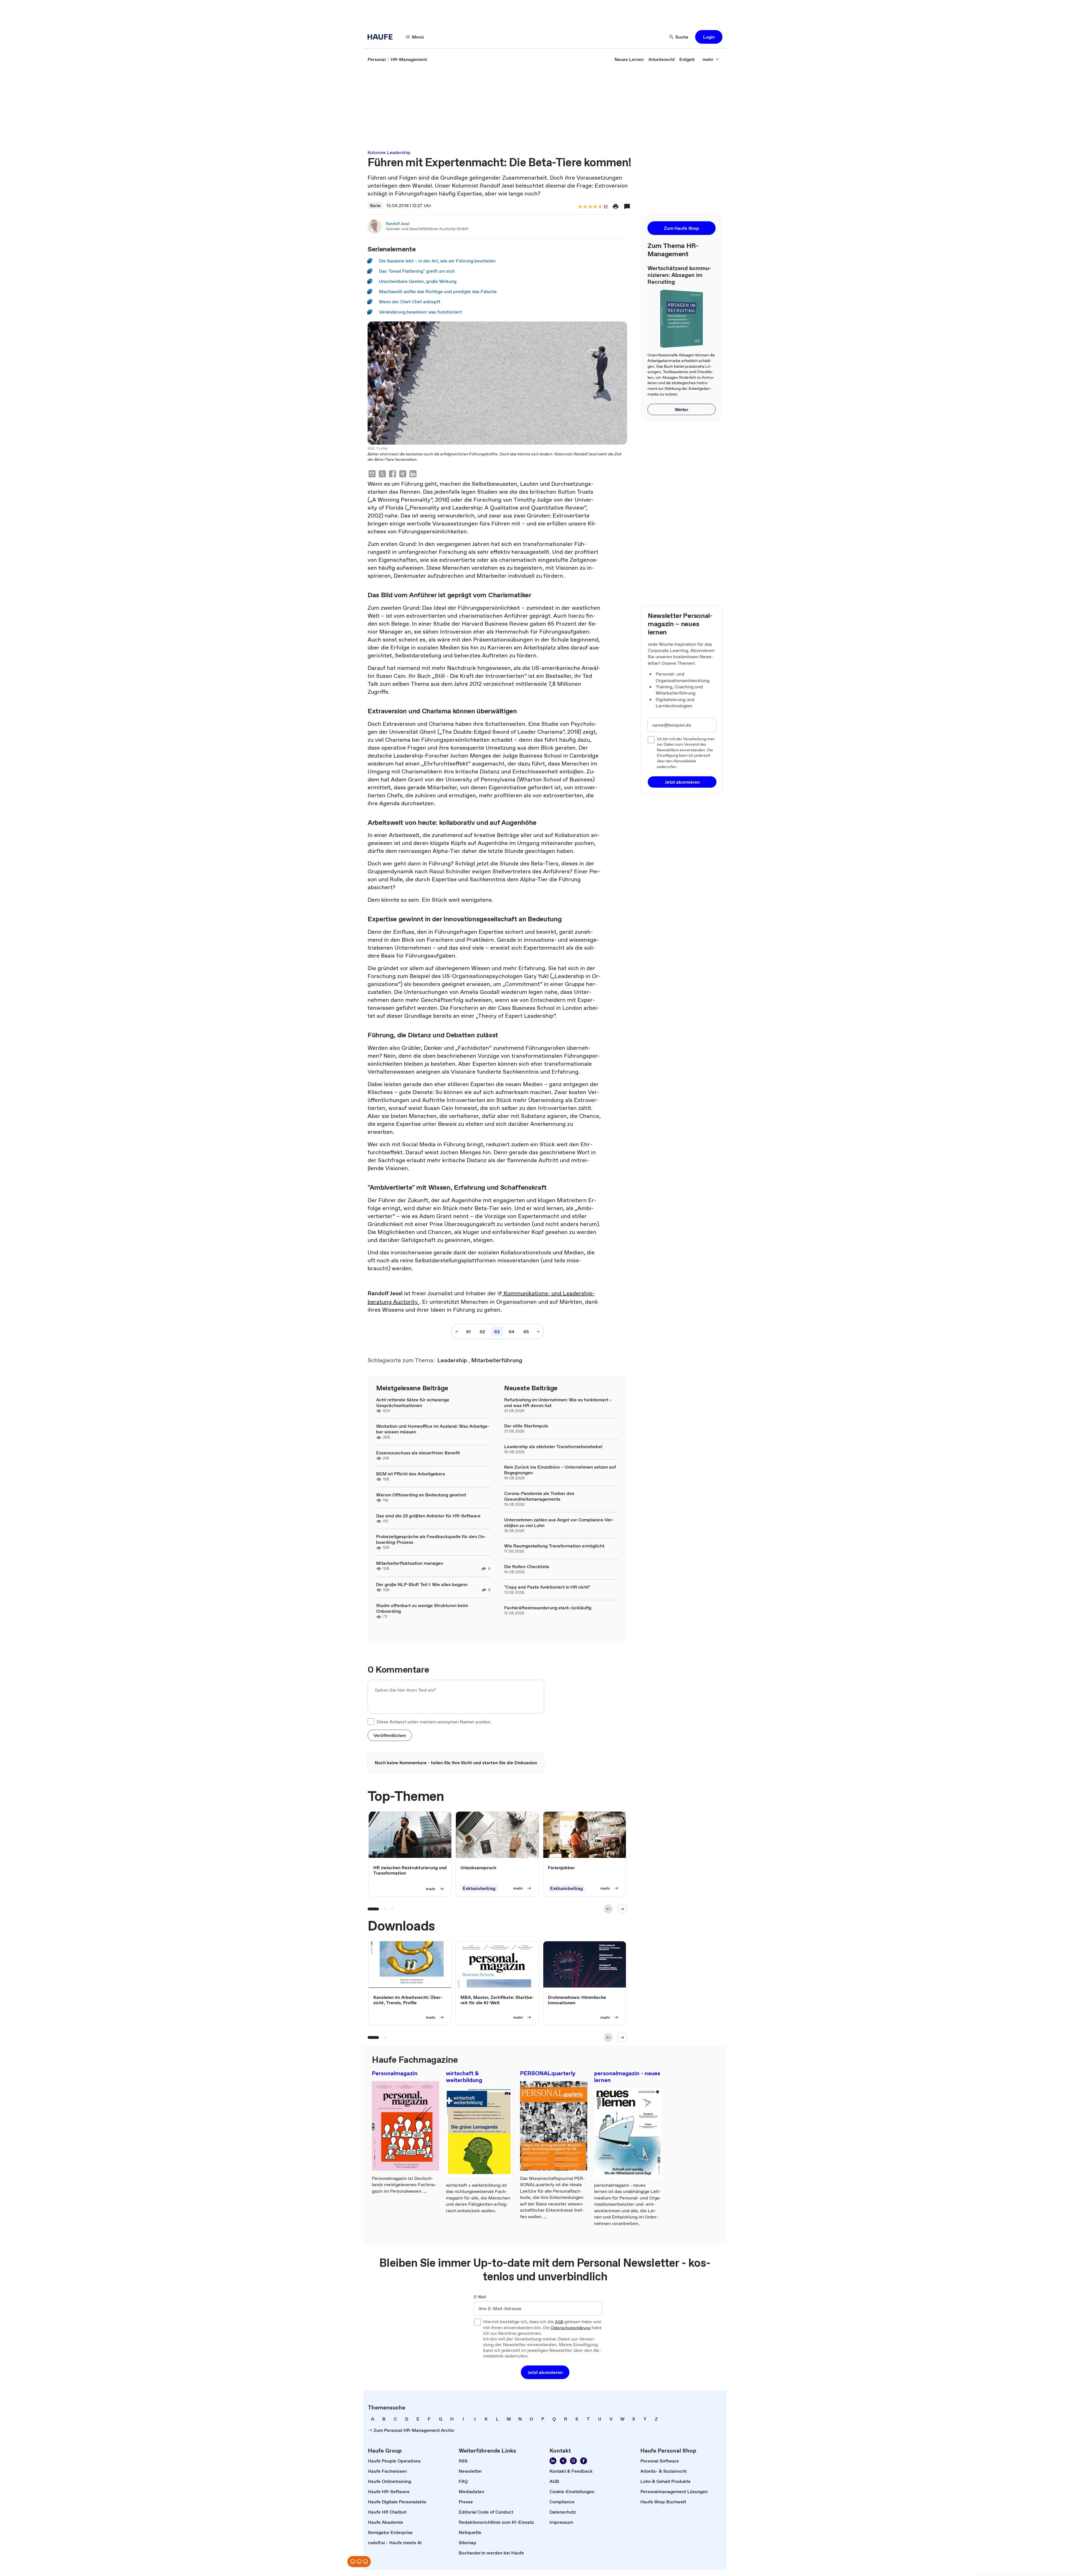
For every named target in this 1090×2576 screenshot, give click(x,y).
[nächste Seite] (538, 1332)
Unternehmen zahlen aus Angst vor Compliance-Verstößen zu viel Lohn (559, 1523)
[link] (377, 59)
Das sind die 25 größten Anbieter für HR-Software (428, 1516)
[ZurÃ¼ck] (608, 1909)
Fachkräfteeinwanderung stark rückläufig (548, 1608)
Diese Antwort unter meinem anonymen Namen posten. (434, 1722)
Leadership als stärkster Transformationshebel (553, 1446)
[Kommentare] (627, 207)
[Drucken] (616, 207)
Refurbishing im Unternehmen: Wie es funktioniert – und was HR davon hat (558, 1402)
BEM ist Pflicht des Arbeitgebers (411, 1474)
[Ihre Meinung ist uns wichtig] (359, 2562)
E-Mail (480, 2297)
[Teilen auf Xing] (403, 475)
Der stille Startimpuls (526, 1426)
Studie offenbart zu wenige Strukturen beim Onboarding (422, 1608)
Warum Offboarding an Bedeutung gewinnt (421, 1495)
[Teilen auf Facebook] (393, 475)
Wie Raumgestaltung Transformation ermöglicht (554, 1546)
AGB (559, 2322)
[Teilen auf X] (382, 475)
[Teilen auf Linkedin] (413, 475)
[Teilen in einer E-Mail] (372, 475)
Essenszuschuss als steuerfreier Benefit (418, 1453)
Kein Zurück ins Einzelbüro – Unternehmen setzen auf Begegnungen (560, 1470)
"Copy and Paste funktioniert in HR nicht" (547, 1587)
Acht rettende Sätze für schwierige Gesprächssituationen (413, 1402)
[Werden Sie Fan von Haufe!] (584, 2461)
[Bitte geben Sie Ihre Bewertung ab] (600, 207)
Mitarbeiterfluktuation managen (410, 1563)
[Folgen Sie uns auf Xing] (563, 2461)
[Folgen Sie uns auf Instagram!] (573, 2461)
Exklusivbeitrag (479, 1888)
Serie (375, 205)
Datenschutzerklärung (571, 2328)
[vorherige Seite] (457, 1332)
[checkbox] (371, 1722)
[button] (709, 37)
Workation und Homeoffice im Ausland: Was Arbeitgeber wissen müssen (433, 1429)
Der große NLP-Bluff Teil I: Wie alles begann (422, 1584)
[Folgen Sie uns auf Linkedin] (553, 2461)
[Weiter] (622, 1909)
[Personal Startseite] (382, 37)
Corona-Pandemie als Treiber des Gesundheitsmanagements (539, 1496)
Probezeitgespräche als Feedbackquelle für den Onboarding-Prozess (431, 1539)
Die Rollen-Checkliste (527, 1566)
